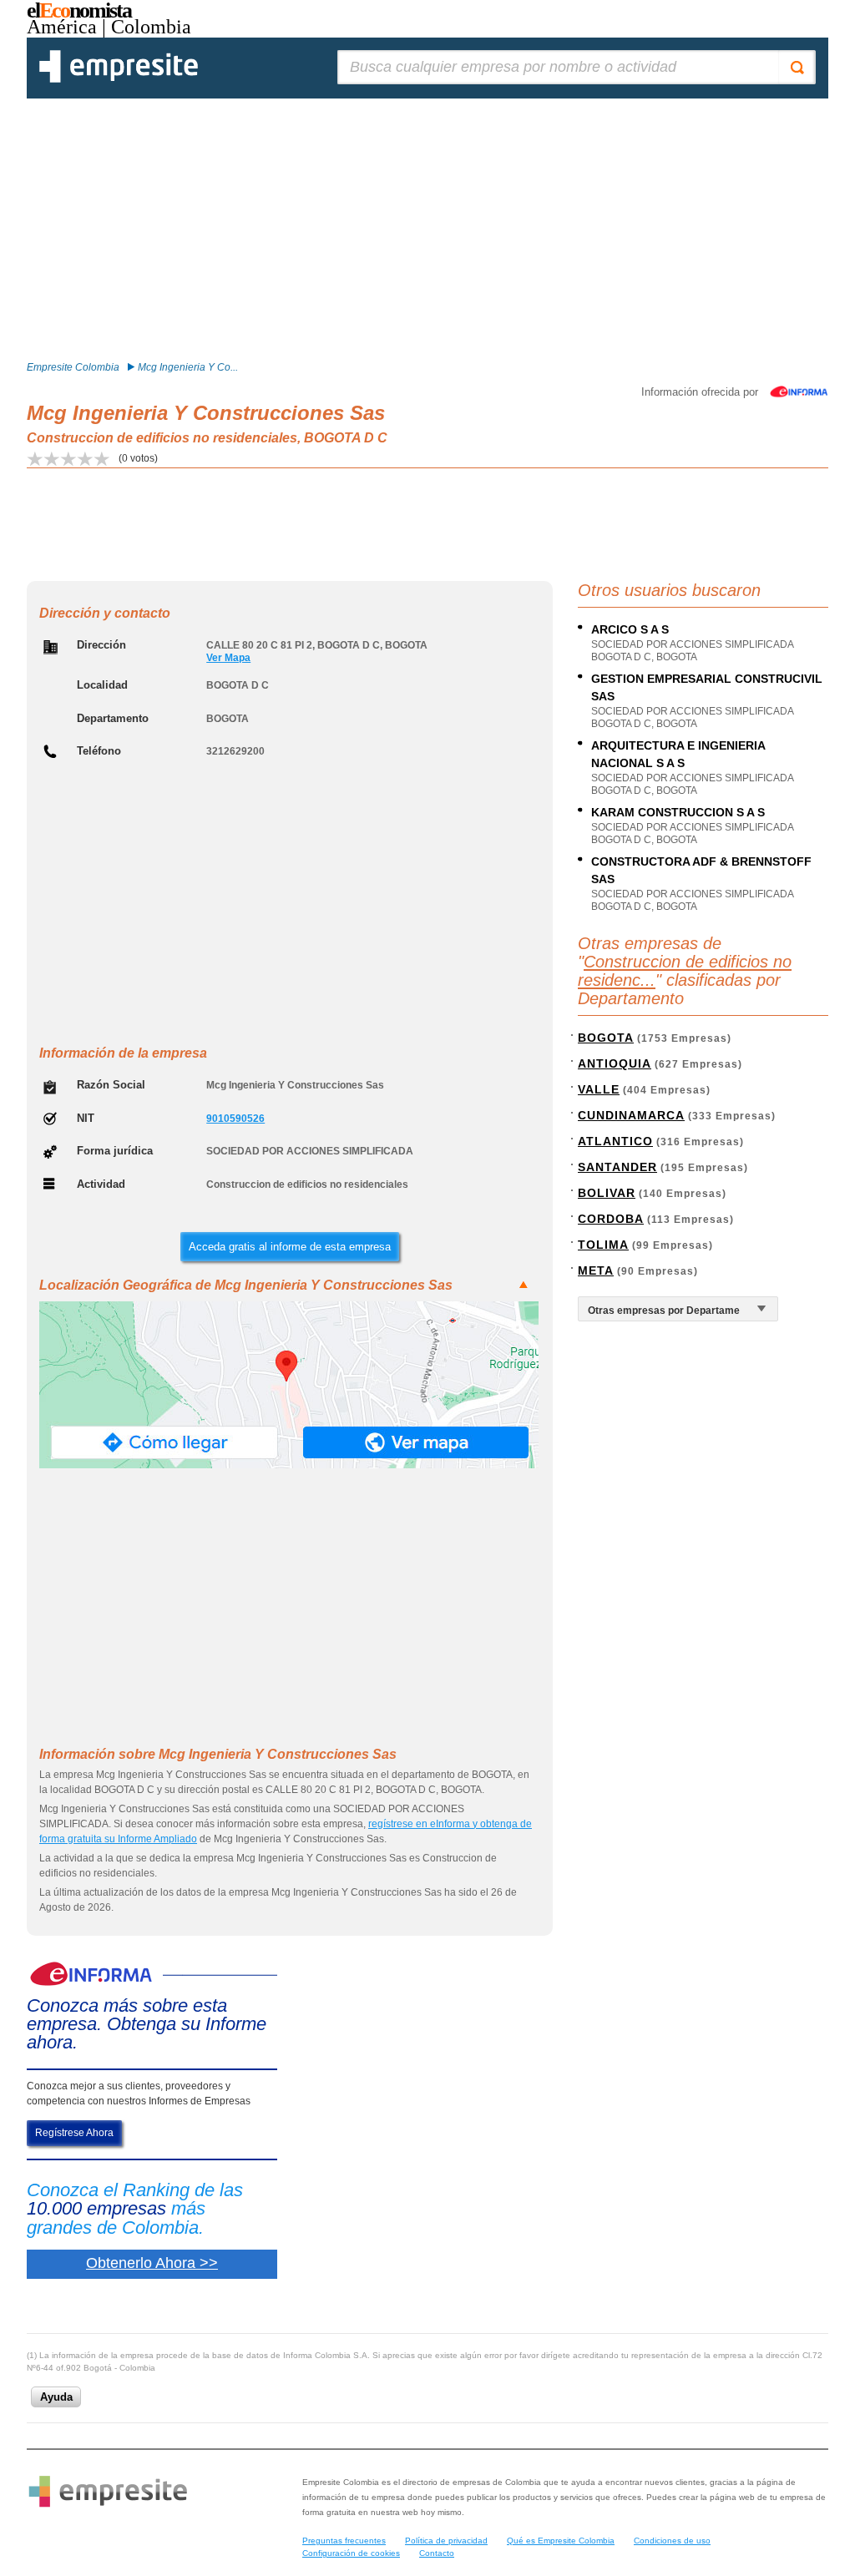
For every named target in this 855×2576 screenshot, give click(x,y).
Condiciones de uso (672, 2541)
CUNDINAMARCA (631, 1115)
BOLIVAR (607, 1193)
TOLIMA (603, 1245)
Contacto (437, 2553)
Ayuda (56, 2397)
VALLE (599, 1089)
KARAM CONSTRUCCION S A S (678, 812)
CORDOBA (611, 1219)
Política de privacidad (446, 2541)
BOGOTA (606, 1038)
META (596, 1270)
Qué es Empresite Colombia (561, 2541)
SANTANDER (617, 1167)
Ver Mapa (228, 658)
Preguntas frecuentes (344, 2541)
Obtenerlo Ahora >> (152, 2263)
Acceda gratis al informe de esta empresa (290, 1247)
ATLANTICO (615, 1141)
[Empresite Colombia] (119, 79)
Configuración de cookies (351, 2553)
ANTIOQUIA (615, 1063)
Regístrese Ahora (74, 2133)
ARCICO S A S (630, 629)
